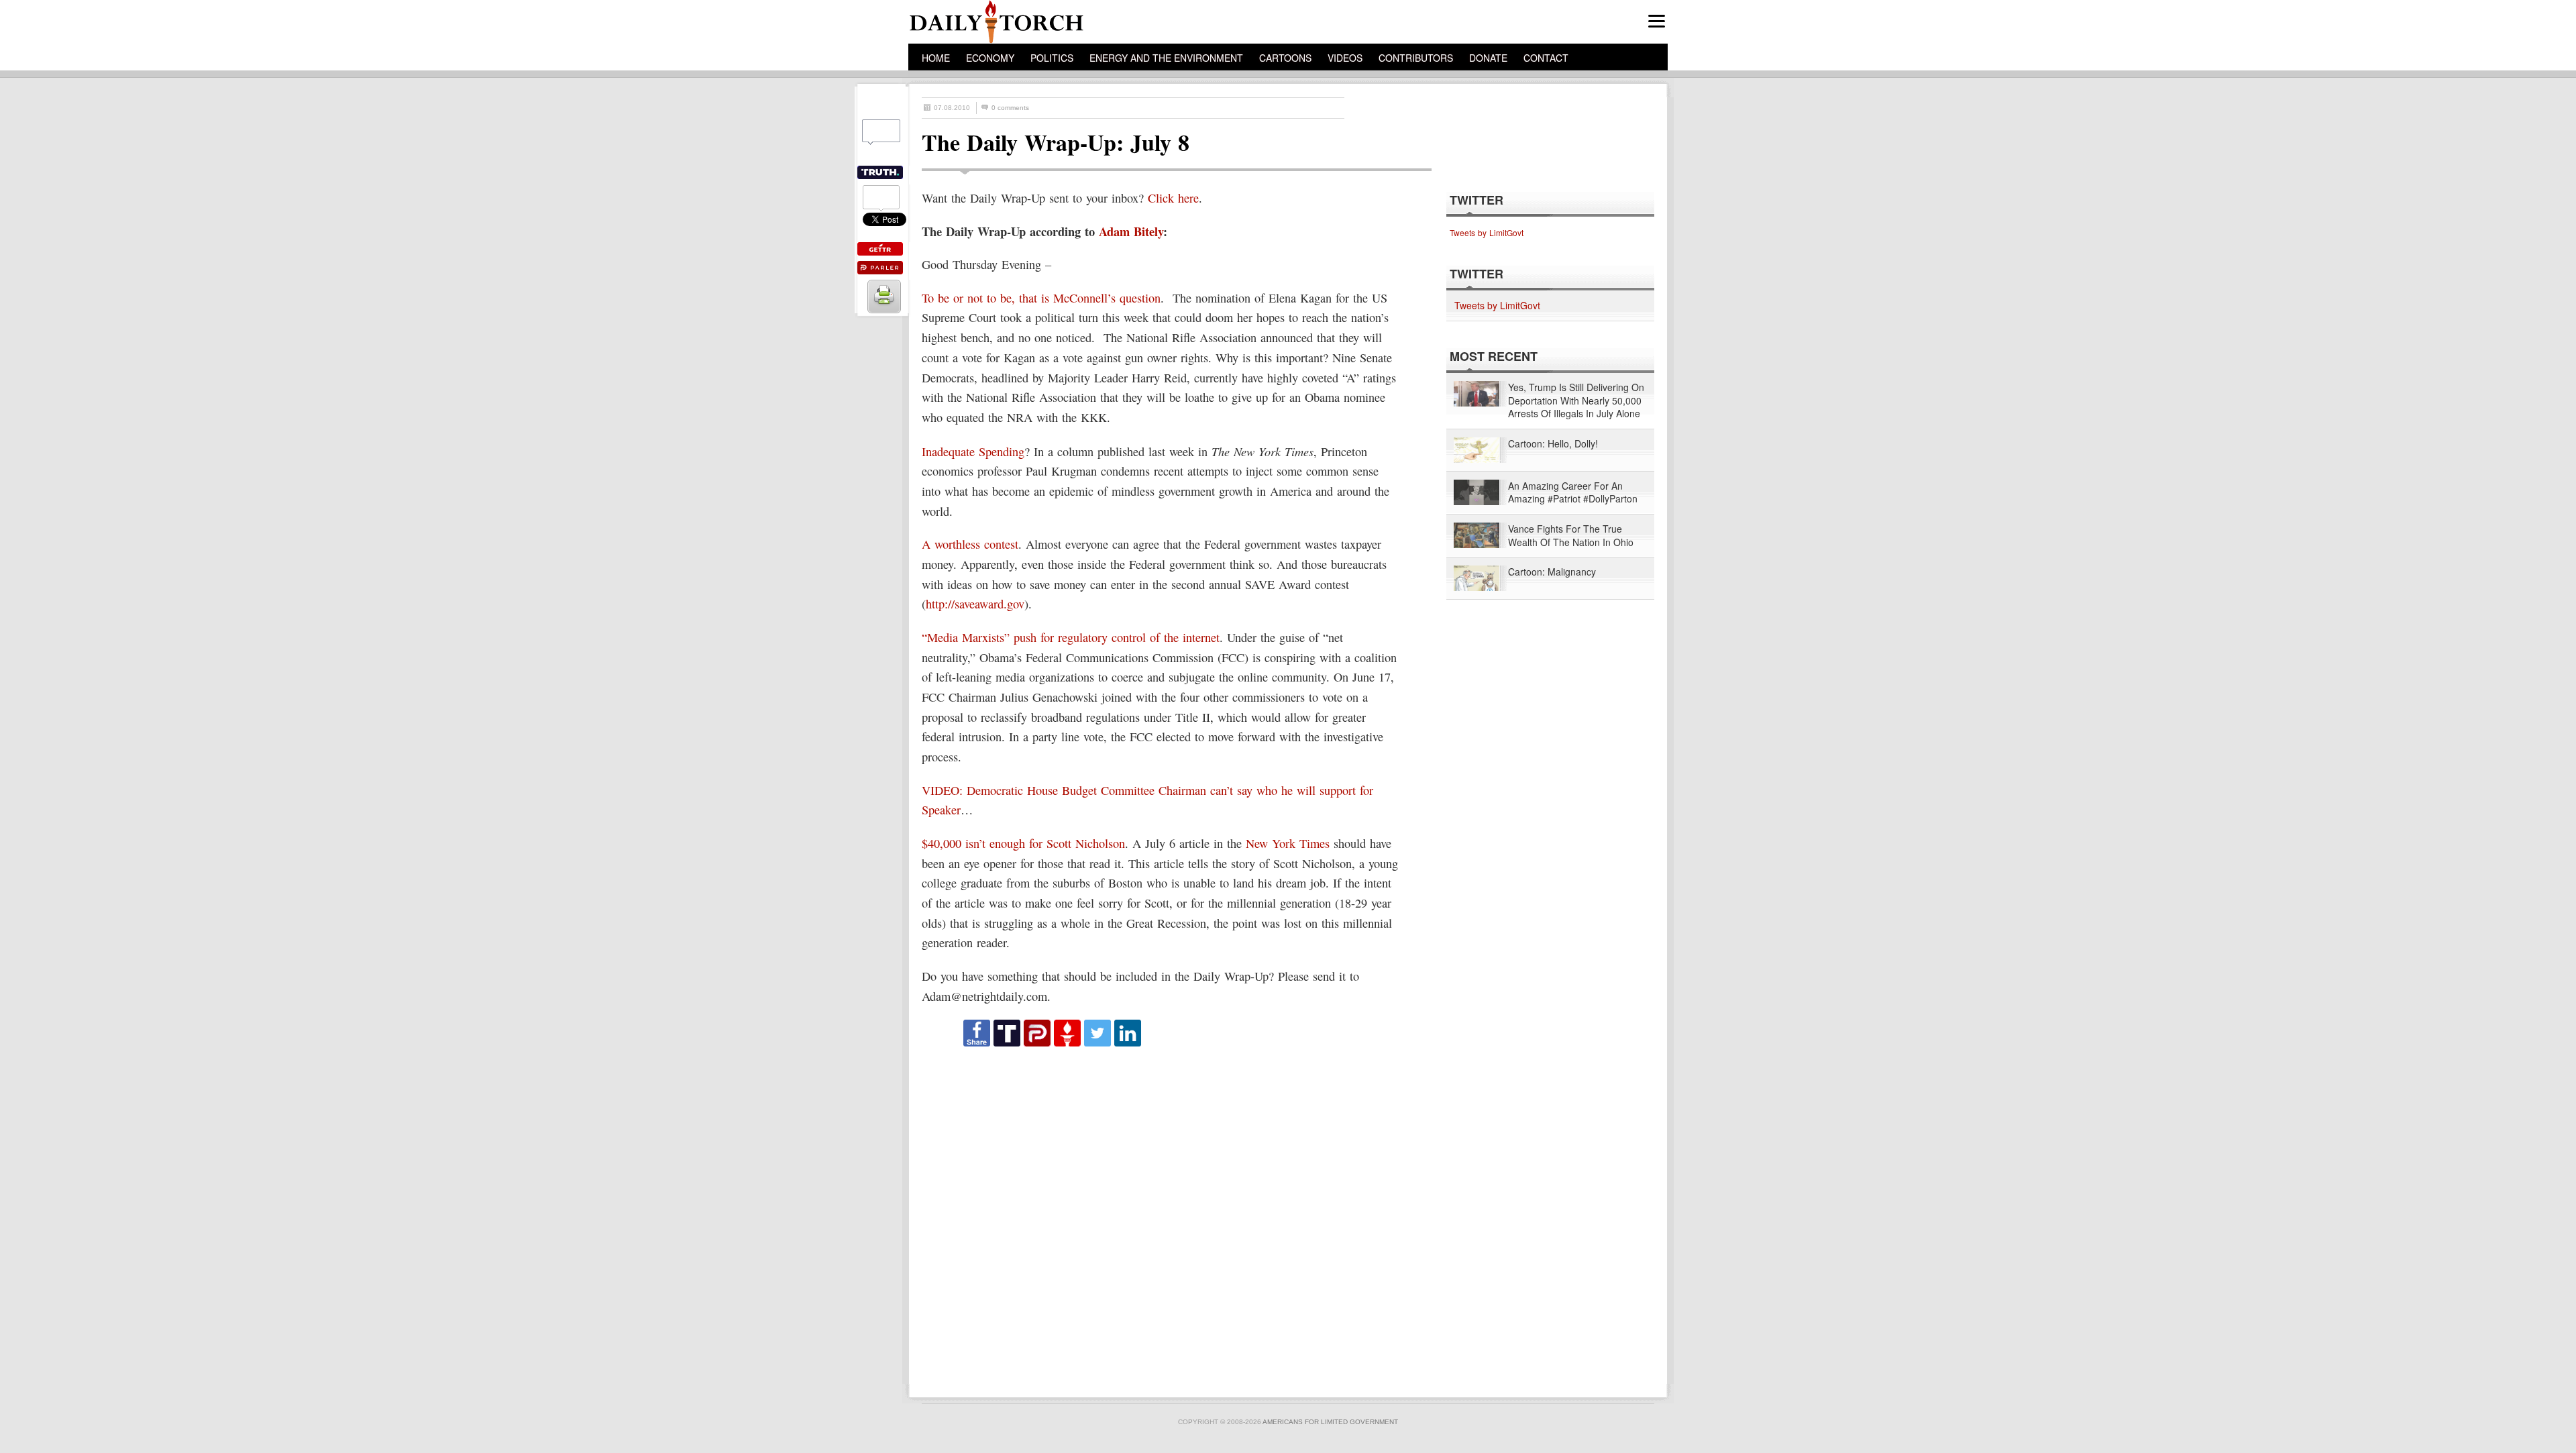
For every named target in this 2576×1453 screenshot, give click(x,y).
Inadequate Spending (973, 451)
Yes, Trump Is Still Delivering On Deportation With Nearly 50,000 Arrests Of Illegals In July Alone (1576, 400)
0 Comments (1010, 108)
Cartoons (1285, 58)
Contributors (1416, 58)
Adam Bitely (1131, 231)
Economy (990, 58)
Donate (1488, 58)
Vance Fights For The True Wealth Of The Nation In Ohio (1571, 536)
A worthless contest (970, 544)
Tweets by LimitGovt (1487, 232)
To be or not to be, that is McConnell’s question (1041, 298)
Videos (1345, 58)
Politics (1052, 58)
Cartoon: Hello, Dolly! (1553, 444)
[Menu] (1657, 21)
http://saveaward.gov (975, 604)
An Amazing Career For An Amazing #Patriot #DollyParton (1573, 493)
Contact (1546, 58)
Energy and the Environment (1166, 58)
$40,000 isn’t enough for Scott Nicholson (1023, 843)
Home (936, 58)
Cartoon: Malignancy (1552, 572)
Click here (1173, 198)
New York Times (1288, 843)
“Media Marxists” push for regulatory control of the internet (1071, 637)
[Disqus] (1165, 1216)
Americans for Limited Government (1330, 1422)
